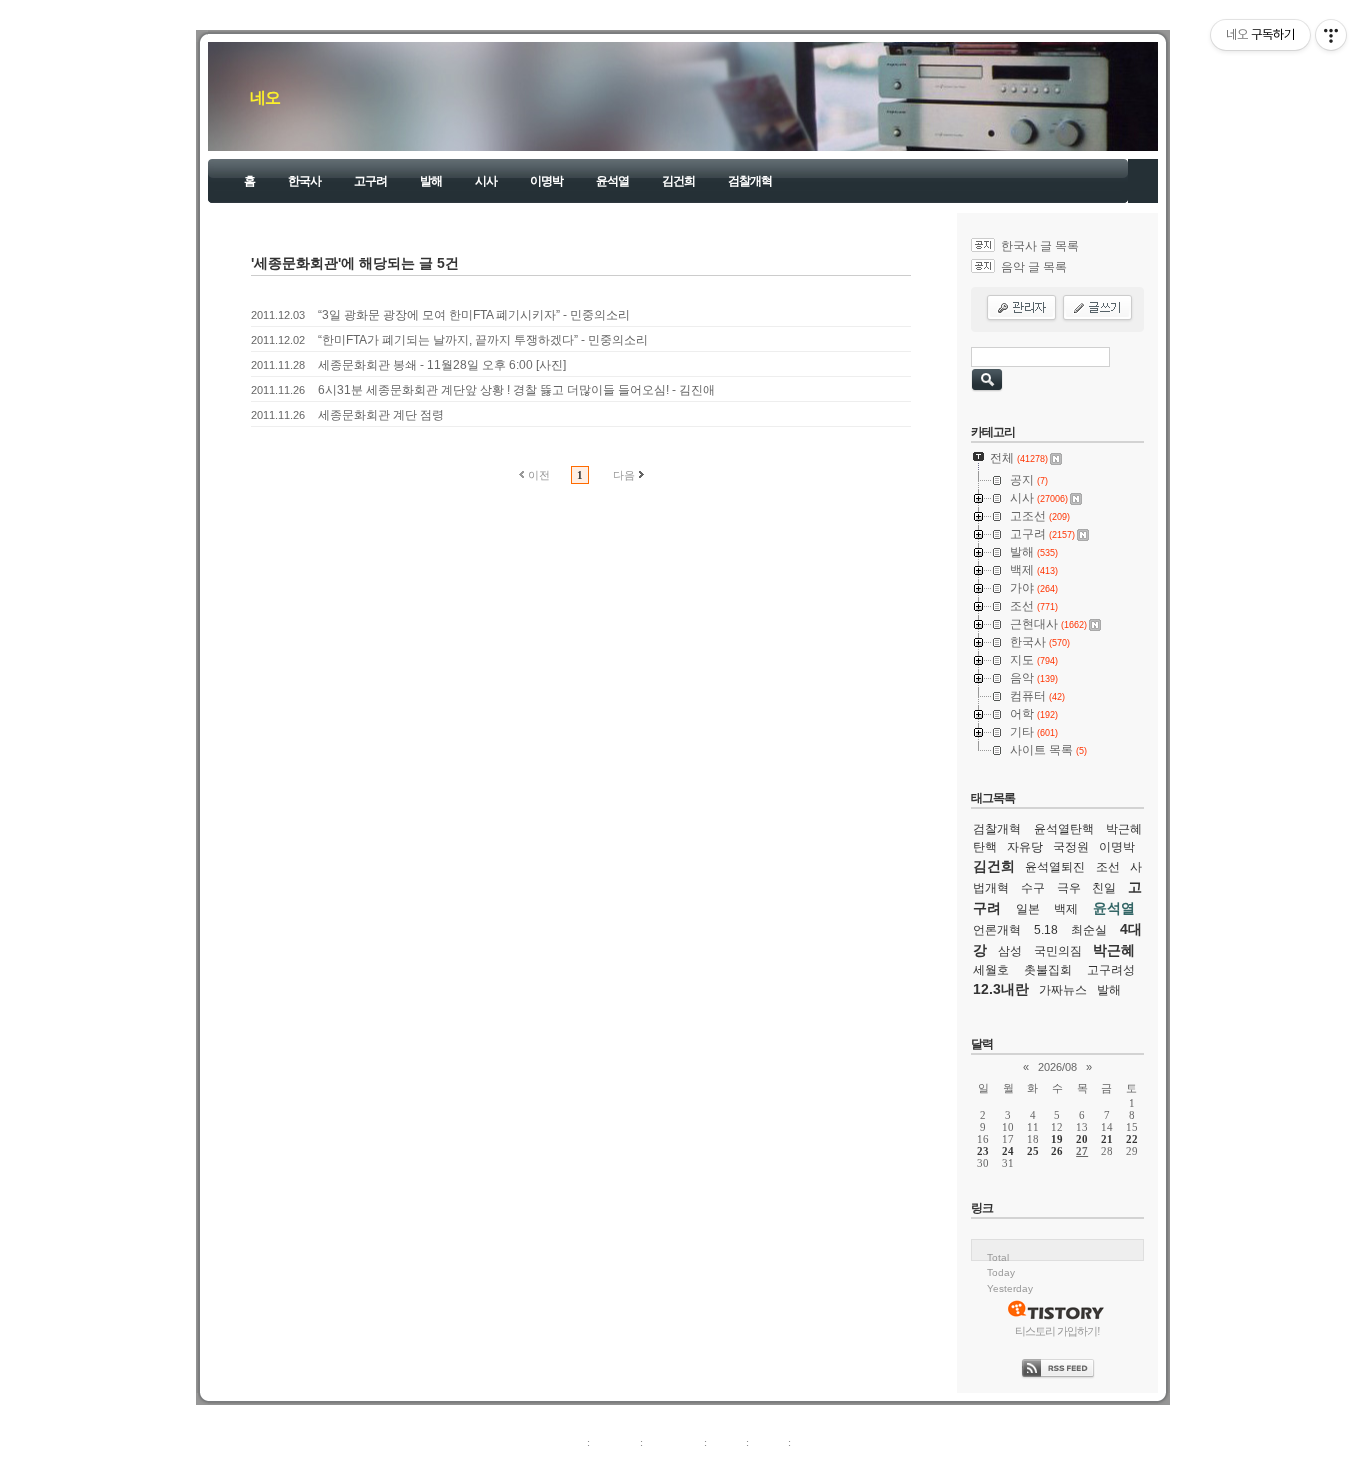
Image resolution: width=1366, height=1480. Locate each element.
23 (983, 1151)
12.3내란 (1001, 989)
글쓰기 (810, 1442)
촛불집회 (1048, 970)
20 (1082, 1139)
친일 (1104, 888)
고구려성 (1111, 970)
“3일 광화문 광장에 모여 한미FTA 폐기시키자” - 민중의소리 (474, 315)
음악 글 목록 (1034, 267)
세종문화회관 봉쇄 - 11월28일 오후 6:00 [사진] (442, 365)
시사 (486, 181)
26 (1057, 1151)
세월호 (991, 970)
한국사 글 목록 (1040, 246)
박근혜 (1114, 950)
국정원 (1071, 847)
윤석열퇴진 (1055, 867)
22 (1132, 1139)
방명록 (726, 1442)
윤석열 (612, 181)
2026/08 (1057, 1067)
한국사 (304, 181)
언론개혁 (997, 930)
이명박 (546, 181)
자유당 (1025, 847)
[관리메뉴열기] (1331, 35)
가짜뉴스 (1063, 990)
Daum (693, 1464)
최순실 (1089, 930)
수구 (1033, 888)
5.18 (1046, 930)
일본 (1028, 909)
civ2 (567, 1464)
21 (1107, 1139)
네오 (265, 97)
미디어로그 (673, 1442)
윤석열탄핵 (1064, 829)
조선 (1108, 867)
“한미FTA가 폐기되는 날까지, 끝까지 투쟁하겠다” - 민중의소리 (483, 340)
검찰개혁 (750, 181)
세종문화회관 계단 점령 (381, 415)
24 (1008, 1151)
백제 (1066, 909)
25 (1033, 1151)
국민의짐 (1058, 951)
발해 (431, 181)
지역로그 (562, 1442)
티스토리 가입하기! (1057, 1331)
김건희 (678, 181)
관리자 (768, 1442)
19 (1057, 1139)
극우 (1069, 888)
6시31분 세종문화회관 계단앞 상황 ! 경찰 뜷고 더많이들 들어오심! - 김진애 (516, 390)
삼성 (1010, 951)
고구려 (370, 181)
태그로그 (615, 1442)
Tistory (793, 1464)
